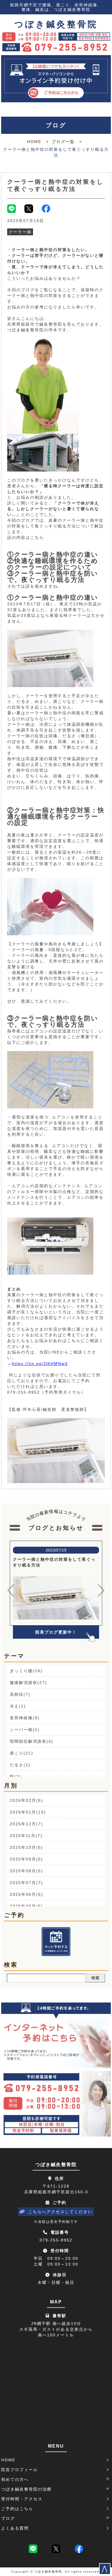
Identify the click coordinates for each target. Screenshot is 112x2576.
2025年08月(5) (26, 1871)
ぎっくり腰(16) (26, 1671)
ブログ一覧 (63, 142)
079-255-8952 (56, 2240)
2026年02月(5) (26, 1800)
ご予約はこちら (17, 2509)
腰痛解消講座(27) (28, 1683)
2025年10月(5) (26, 1847)
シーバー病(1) (25, 1730)
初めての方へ (15, 2479)
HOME (34, 142)
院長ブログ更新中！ (56, 1632)
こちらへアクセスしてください (60, 2212)
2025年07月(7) (26, 1883)
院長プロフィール (20, 2470)
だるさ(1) (20, 1765)
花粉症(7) (20, 1694)
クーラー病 (20, 232)
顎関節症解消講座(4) (32, 1741)
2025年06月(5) (26, 1894)
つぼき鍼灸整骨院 (56, 24)
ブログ (8, 2518)
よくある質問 (15, 2528)
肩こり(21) (22, 1753)
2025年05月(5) (26, 1906)
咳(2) (16, 1777)
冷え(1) (18, 1706)
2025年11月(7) (26, 1836)
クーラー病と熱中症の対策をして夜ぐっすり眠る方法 (55, 185)
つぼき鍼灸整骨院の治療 (26, 2489)
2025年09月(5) (26, 1859)
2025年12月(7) (26, 1824)
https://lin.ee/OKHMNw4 (40, 1364)
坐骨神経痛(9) (25, 1718)
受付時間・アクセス (22, 2499)
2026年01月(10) (28, 1812)
